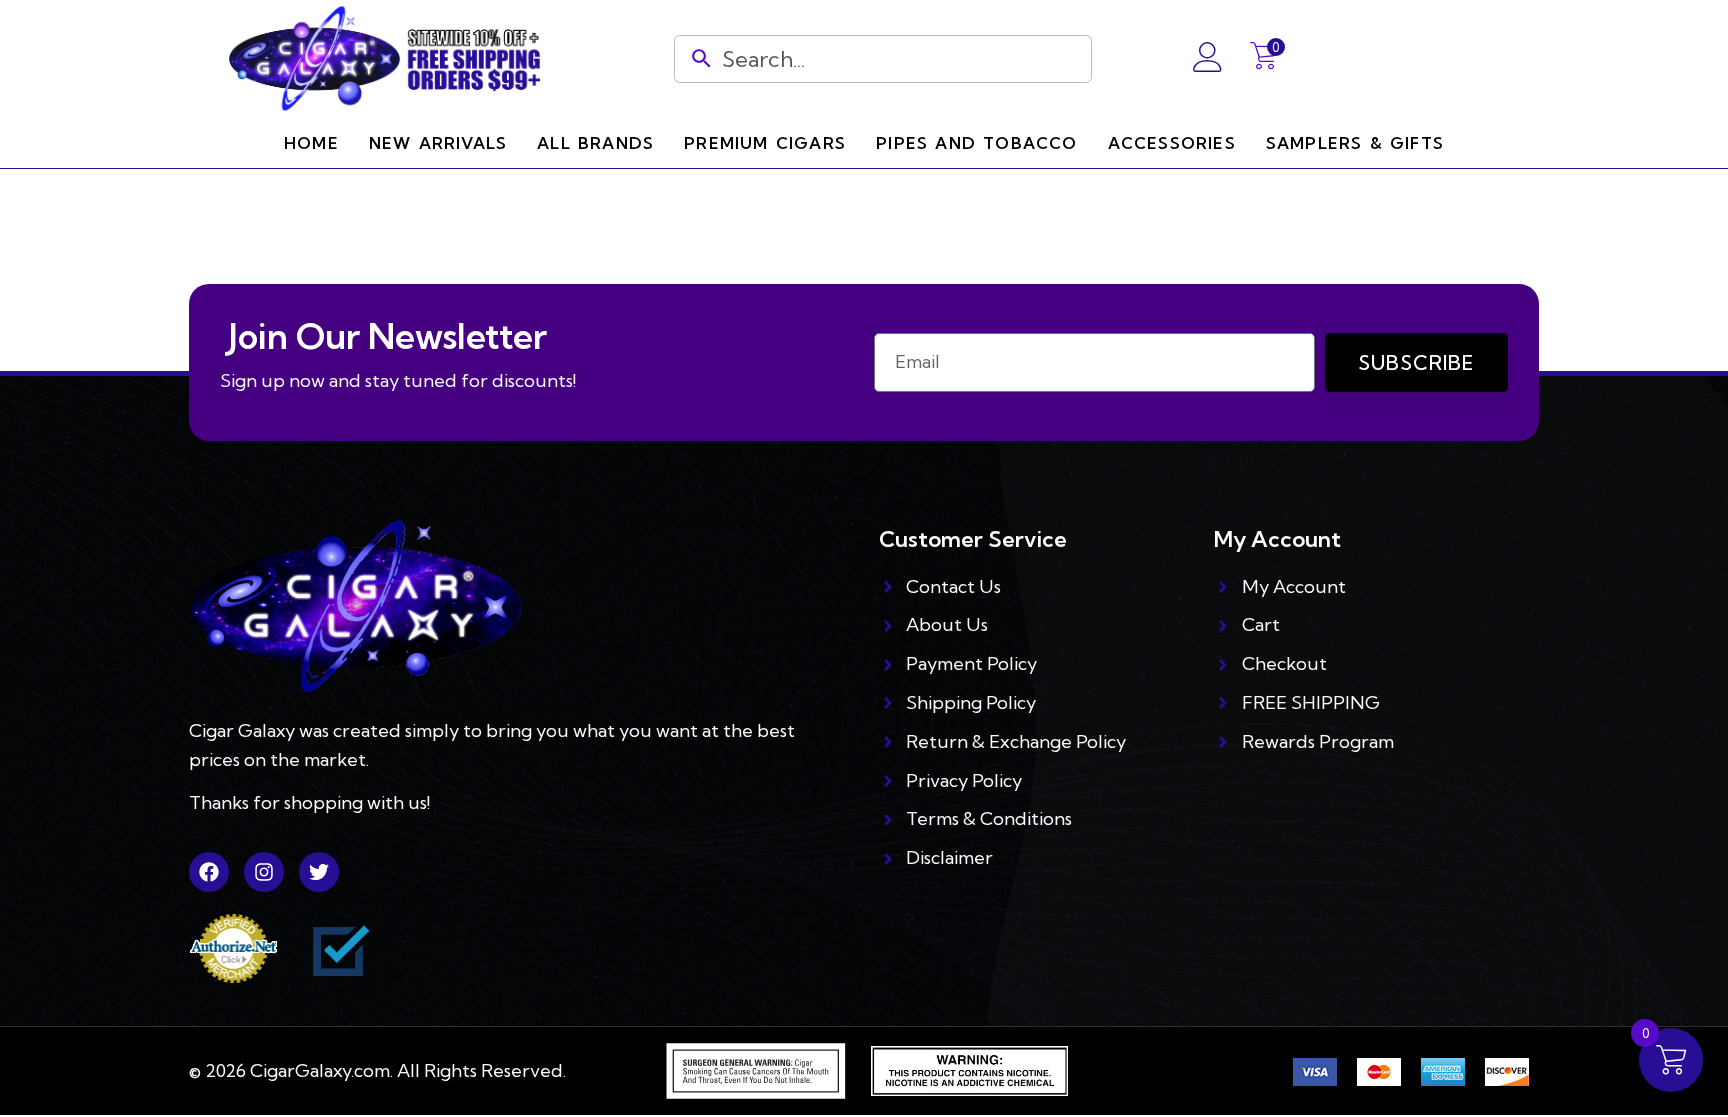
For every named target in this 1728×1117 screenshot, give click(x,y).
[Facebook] (209, 872)
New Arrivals (438, 143)
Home (311, 143)
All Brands (595, 143)
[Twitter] (319, 872)
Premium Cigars (765, 143)
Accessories (1172, 143)
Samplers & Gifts (1355, 143)
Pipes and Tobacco (976, 143)
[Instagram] (264, 872)
